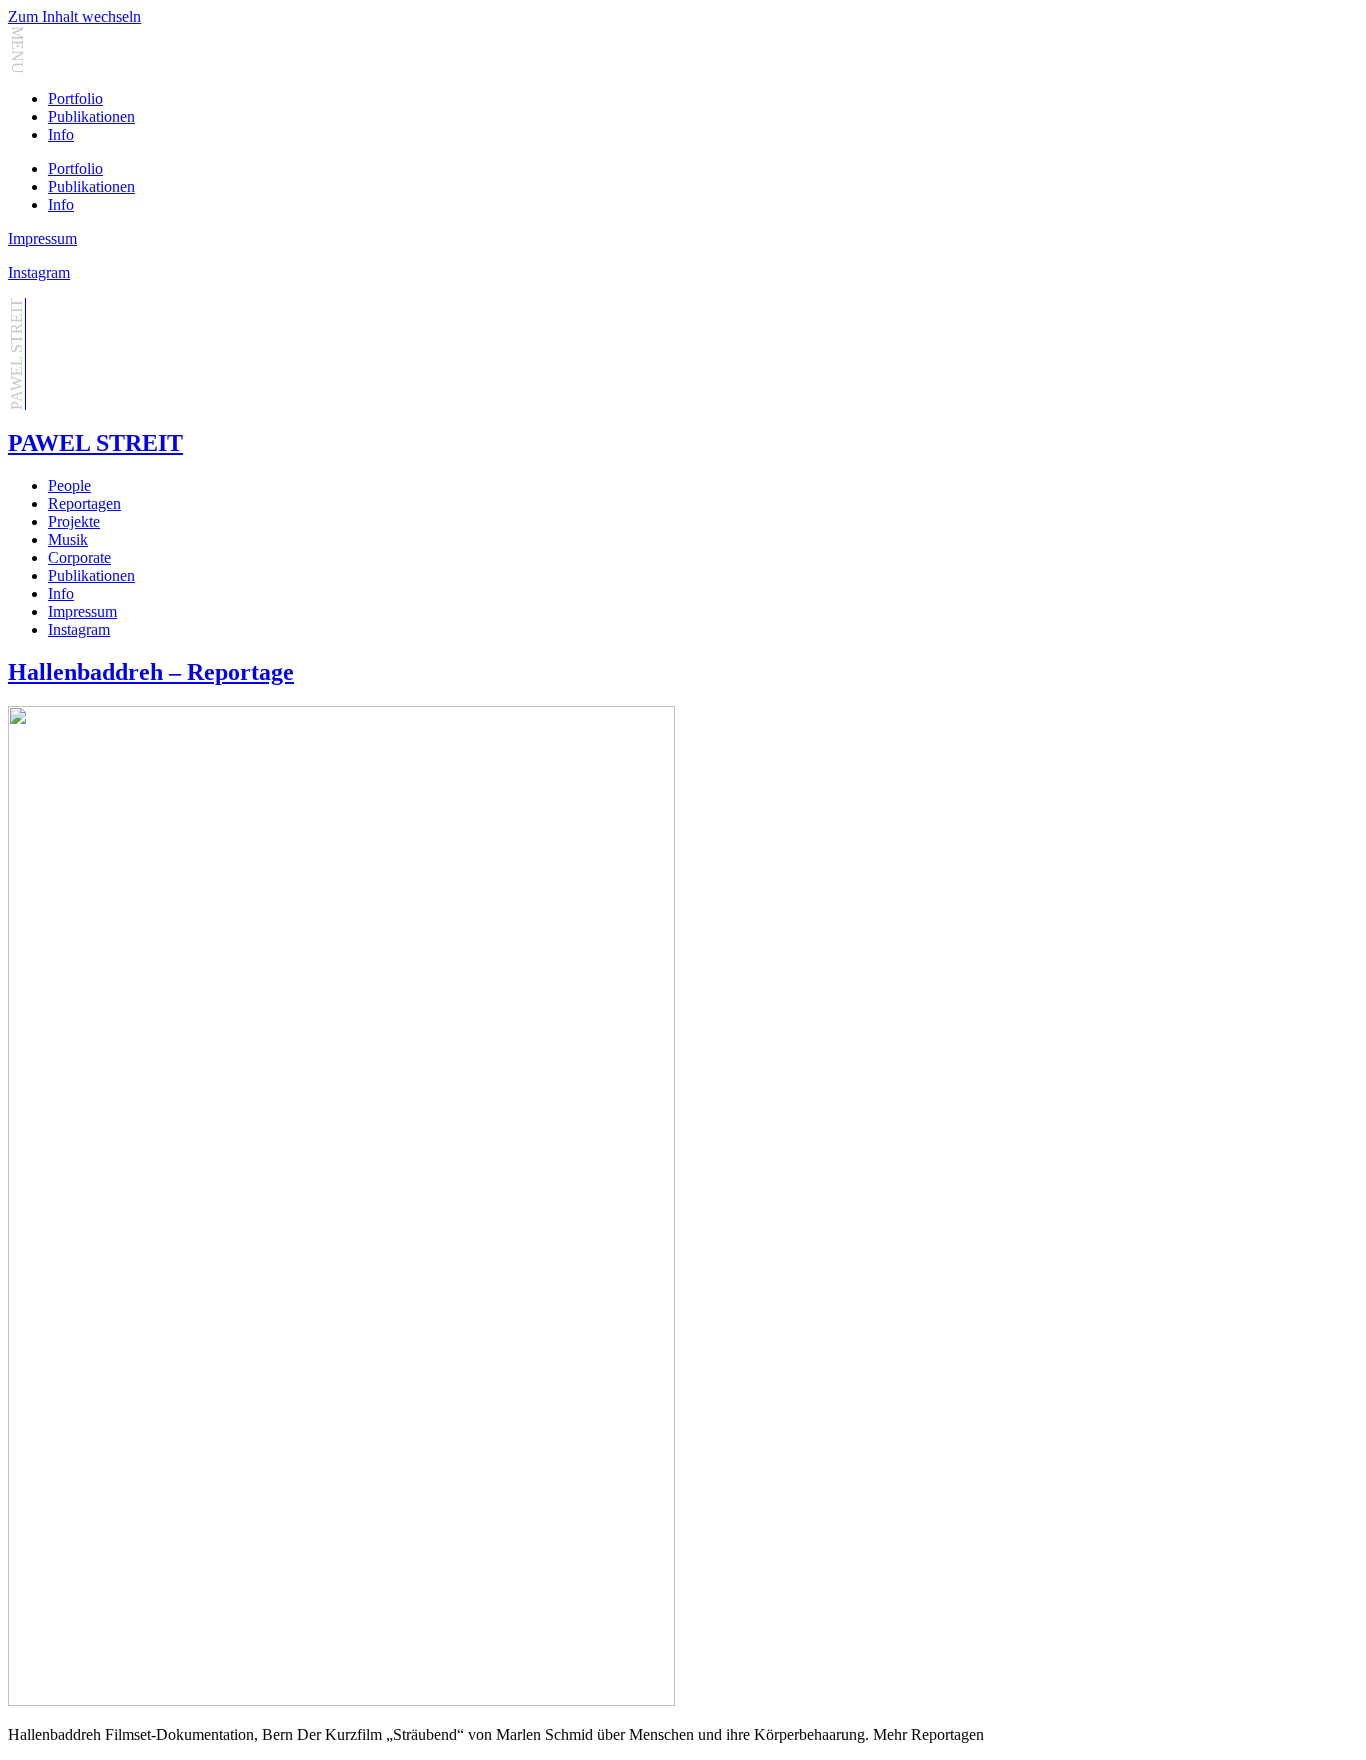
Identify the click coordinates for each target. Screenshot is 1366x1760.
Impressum (42, 238)
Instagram (39, 272)
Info (61, 134)
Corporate (79, 557)
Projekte (74, 521)
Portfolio (75, 98)
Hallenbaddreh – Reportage (151, 672)
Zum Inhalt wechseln (74, 16)
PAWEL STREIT (95, 443)
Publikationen (91, 116)
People (69, 485)
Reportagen (84, 503)
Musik (68, 539)
